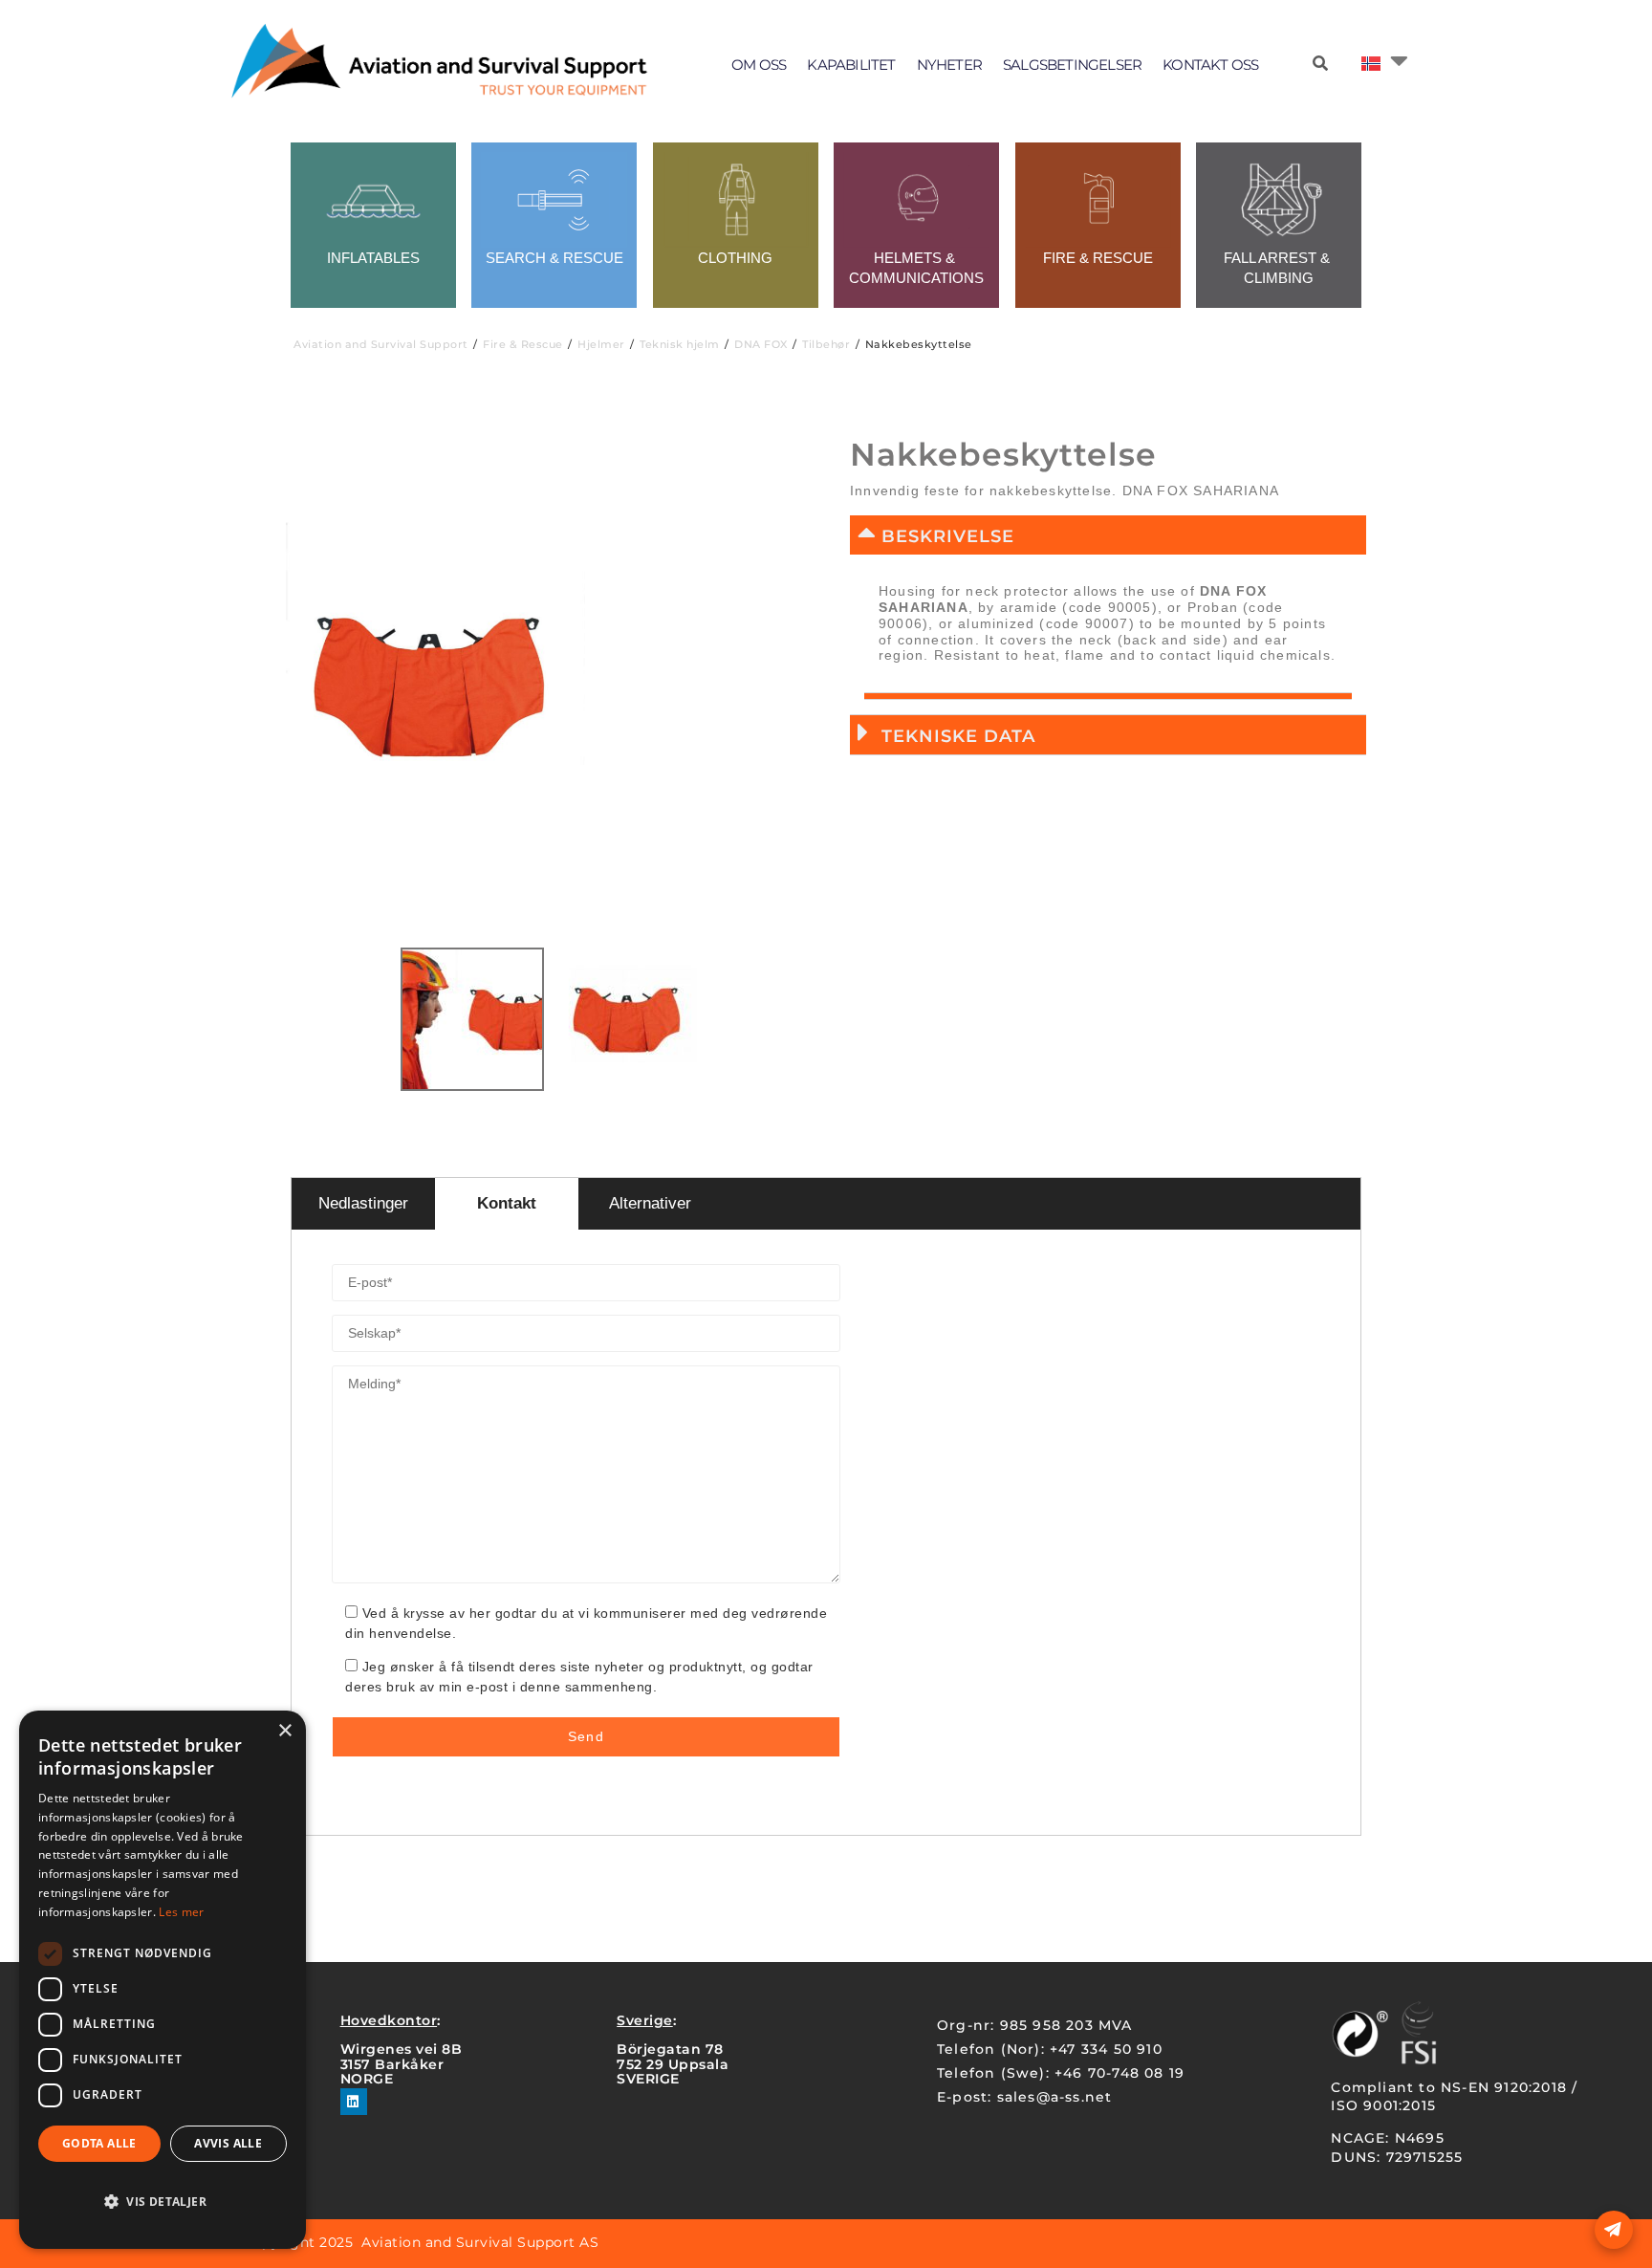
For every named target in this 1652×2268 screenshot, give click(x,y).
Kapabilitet (851, 65)
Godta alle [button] (99, 2143)
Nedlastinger (363, 1203)
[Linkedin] (354, 2102)
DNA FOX (761, 344)
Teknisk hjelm (680, 344)
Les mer (181, 1912)
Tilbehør (826, 344)
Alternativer (650, 1203)
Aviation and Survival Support (381, 344)
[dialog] (163, 1980)
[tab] (1108, 697)
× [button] (284, 1731)
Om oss (759, 65)
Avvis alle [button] (228, 2143)
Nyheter (949, 65)
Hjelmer (601, 344)
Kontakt (507, 1203)
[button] (1108, 535)
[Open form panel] (1614, 2230)
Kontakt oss (1210, 65)
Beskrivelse (948, 536)
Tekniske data (958, 736)
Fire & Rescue (523, 344)
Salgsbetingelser (1072, 65)
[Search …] (1320, 64)
